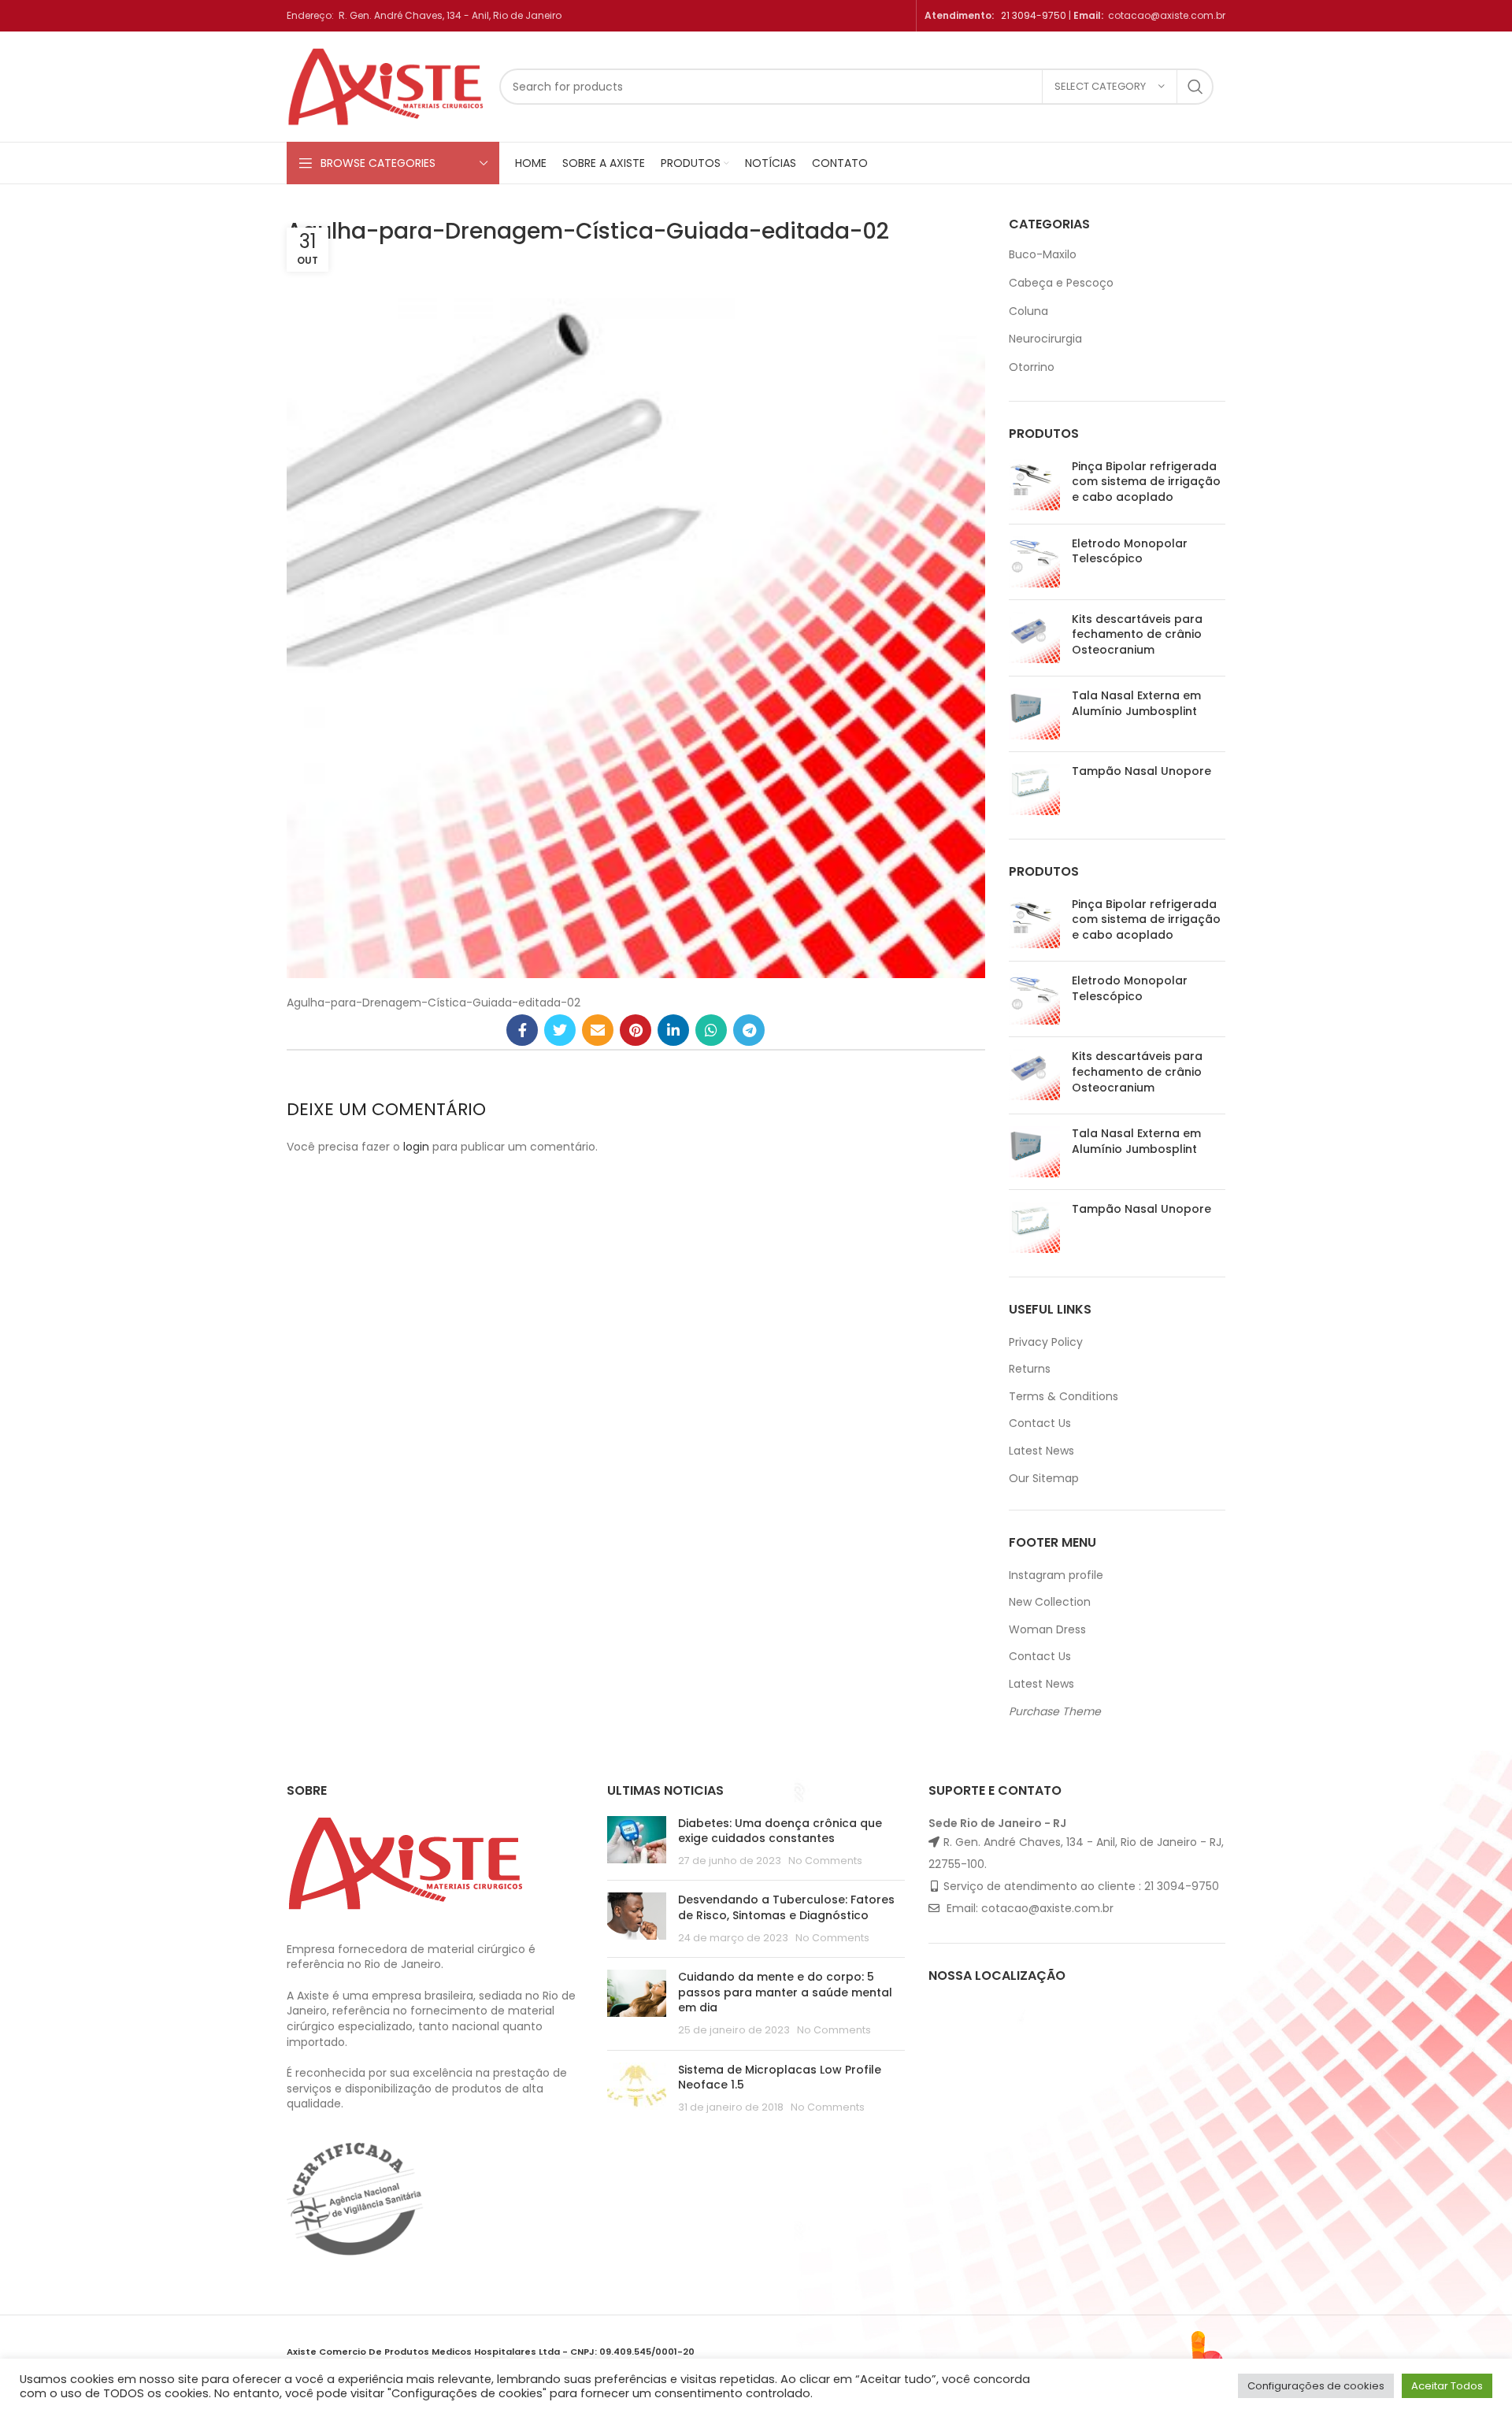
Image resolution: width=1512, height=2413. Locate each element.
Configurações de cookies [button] (1316, 2386)
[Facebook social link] (522, 1030)
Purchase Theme (1055, 1711)
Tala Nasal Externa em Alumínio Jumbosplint (1136, 704)
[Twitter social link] (560, 1030)
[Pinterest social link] (636, 1030)
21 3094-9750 (1034, 15)
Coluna (1028, 311)
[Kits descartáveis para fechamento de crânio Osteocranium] (1034, 638)
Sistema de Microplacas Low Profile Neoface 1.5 (780, 2078)
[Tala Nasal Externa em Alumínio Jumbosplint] (1034, 714)
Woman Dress (1047, 1629)
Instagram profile (1056, 1575)
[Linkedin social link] (673, 1030)
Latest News (1041, 1451)
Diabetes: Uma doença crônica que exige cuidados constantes (780, 1831)
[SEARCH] (1195, 87)
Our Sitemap (1044, 1478)
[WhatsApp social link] (711, 1030)
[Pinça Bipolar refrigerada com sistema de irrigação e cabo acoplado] (1034, 486)
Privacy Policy (1046, 1342)
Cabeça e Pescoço (1061, 283)
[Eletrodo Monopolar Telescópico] (1034, 562)
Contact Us (1040, 1423)
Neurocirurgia (1045, 339)
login (416, 1147)
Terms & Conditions (1064, 1396)
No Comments (825, 1861)
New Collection (1050, 1602)
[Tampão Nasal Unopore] (1034, 790)
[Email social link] (598, 1030)
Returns (1030, 1369)
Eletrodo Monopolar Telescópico (1130, 552)
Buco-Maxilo (1043, 254)
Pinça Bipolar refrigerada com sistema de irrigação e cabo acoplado (1146, 482)
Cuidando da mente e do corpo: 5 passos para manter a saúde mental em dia (785, 1992)
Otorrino (1032, 367)
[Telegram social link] (749, 1030)
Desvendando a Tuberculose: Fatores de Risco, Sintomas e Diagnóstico (786, 1907)
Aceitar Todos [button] (1447, 2386)
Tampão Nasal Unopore (1141, 771)
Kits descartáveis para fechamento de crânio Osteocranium (1137, 635)
